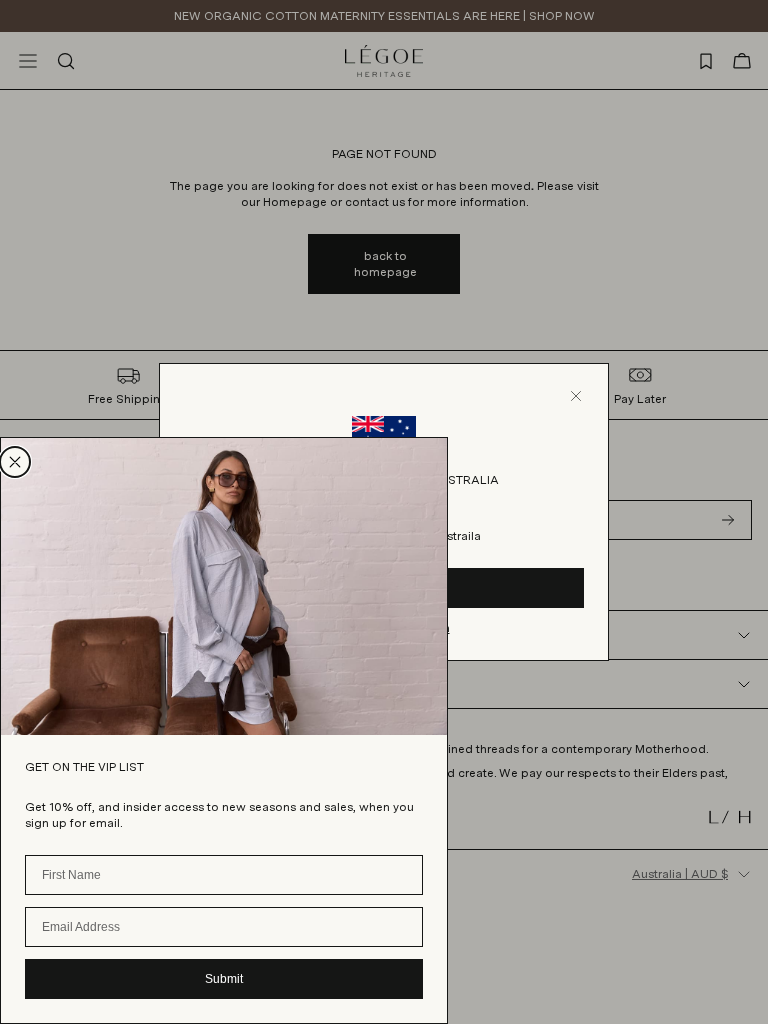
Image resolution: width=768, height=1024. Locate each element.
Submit (224, 979)
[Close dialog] (15, 462)
